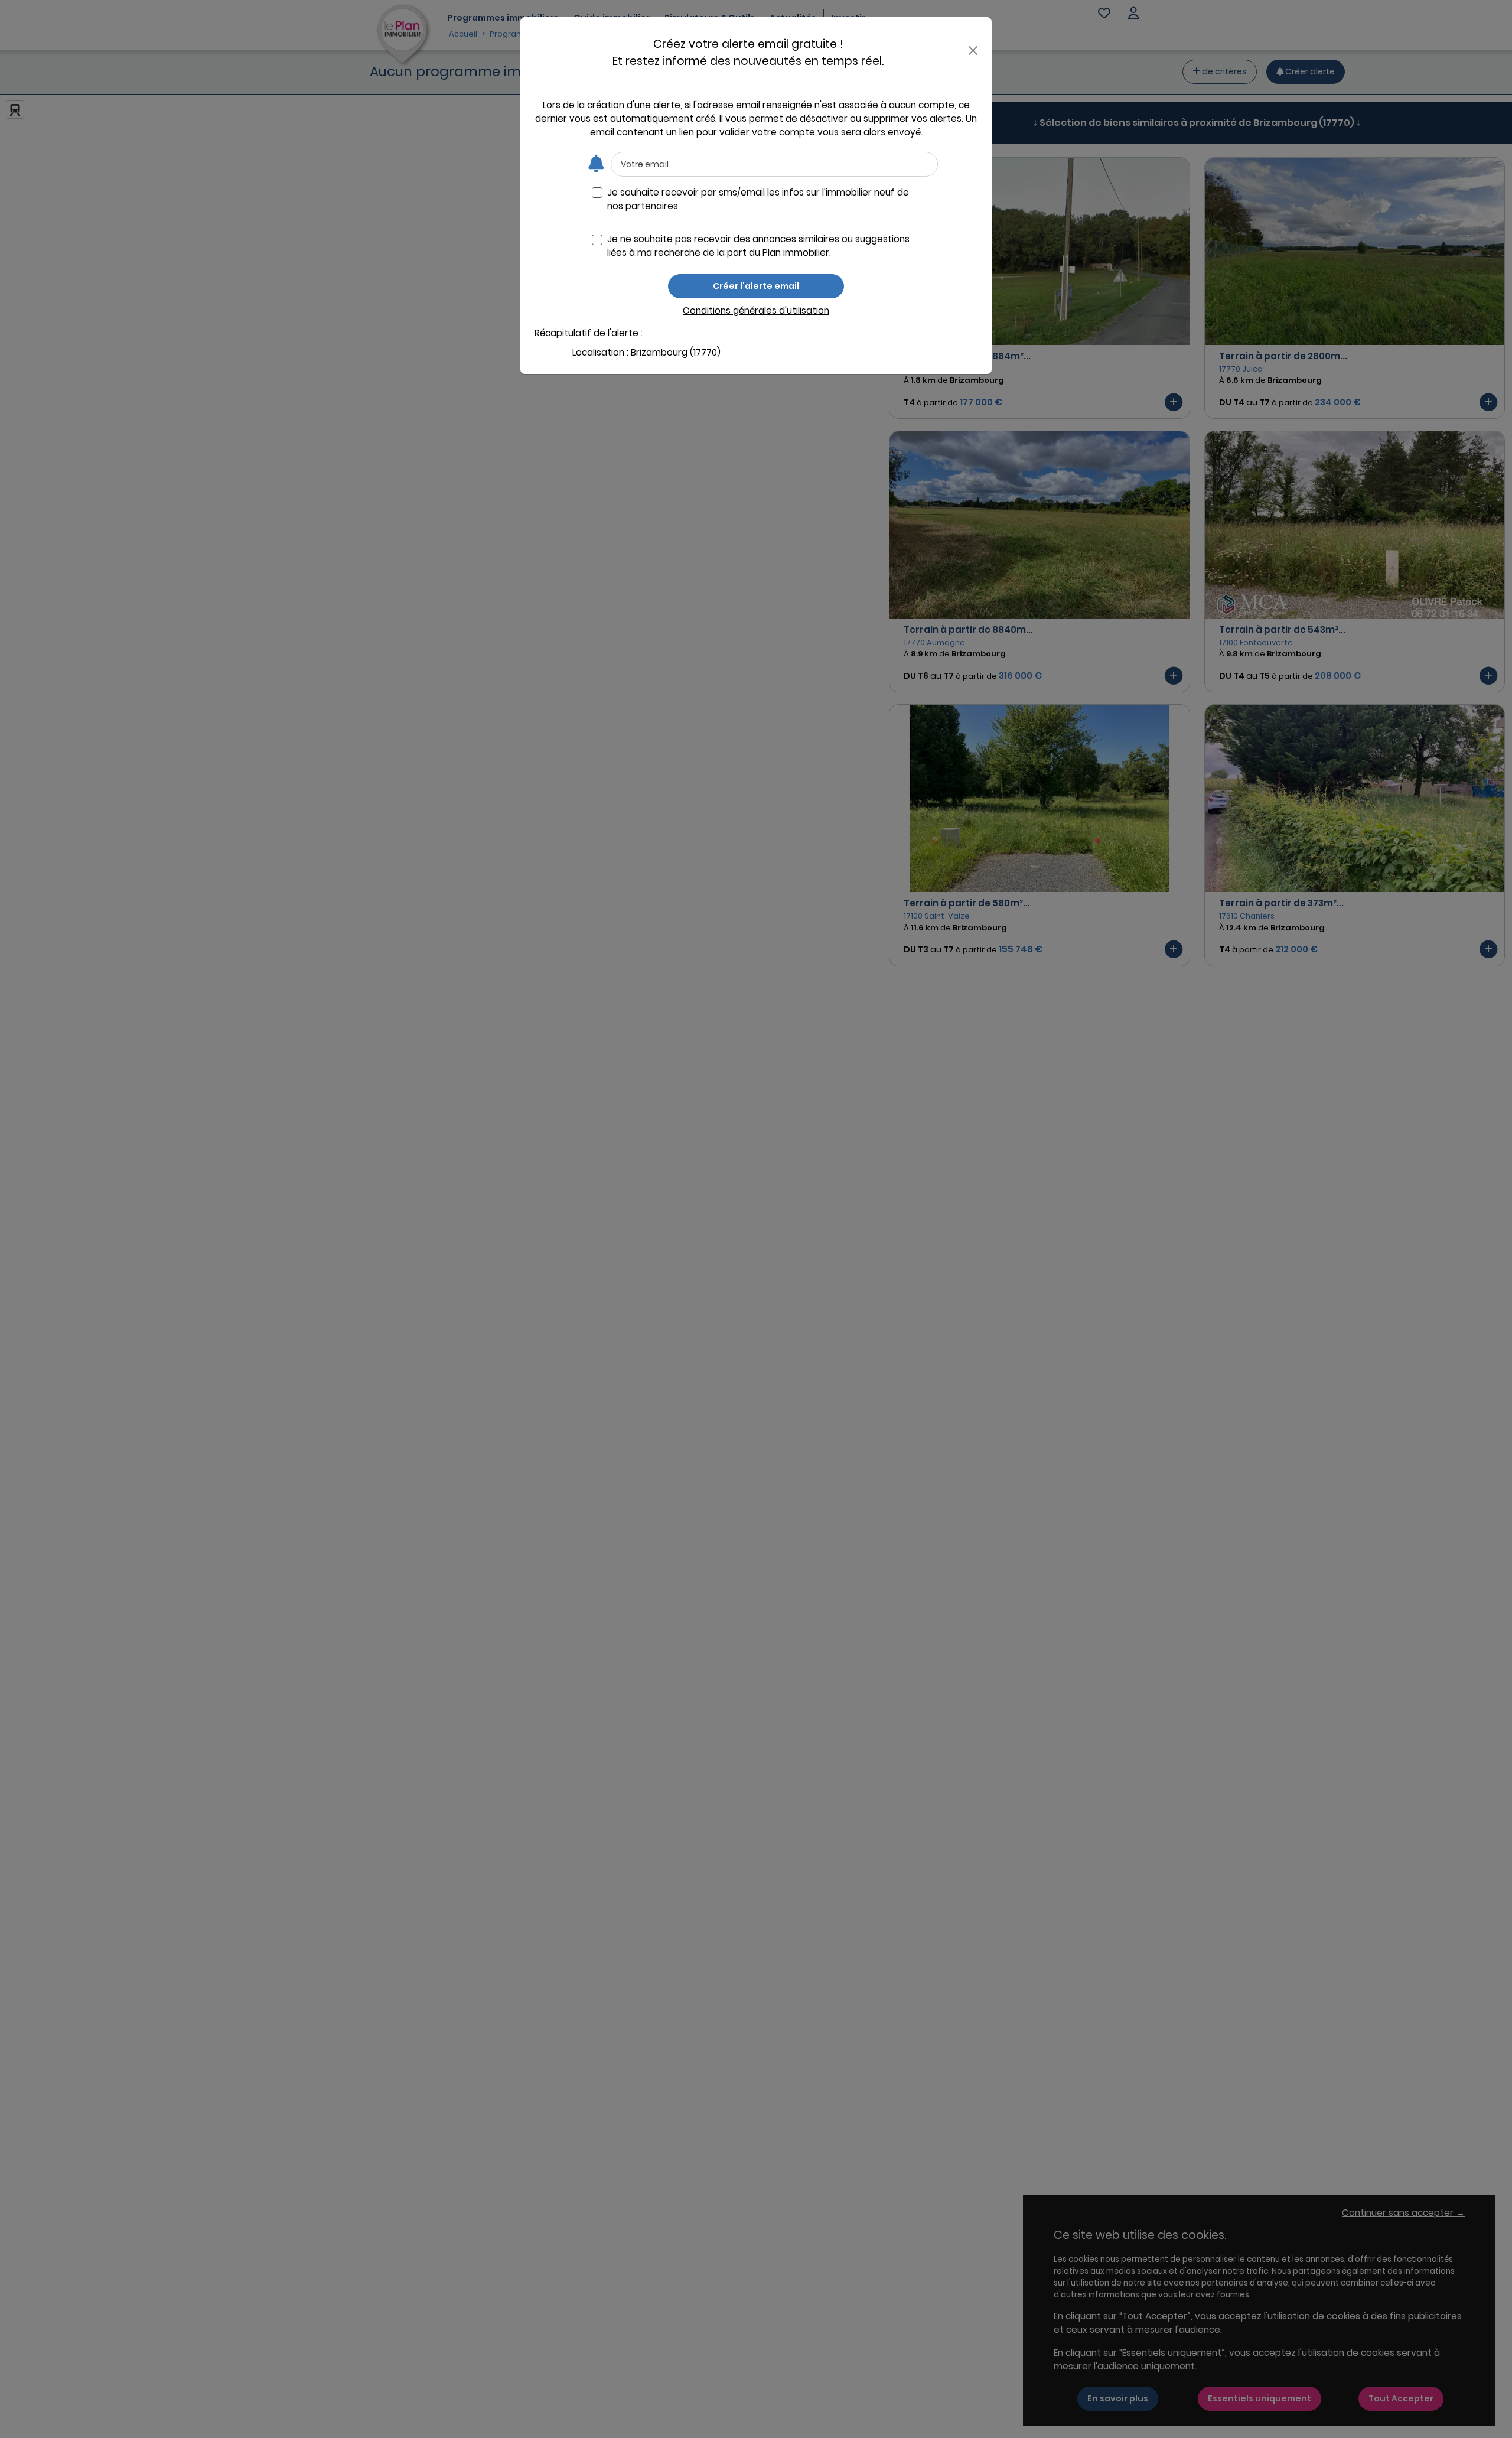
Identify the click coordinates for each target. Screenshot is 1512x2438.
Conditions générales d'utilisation (756, 310)
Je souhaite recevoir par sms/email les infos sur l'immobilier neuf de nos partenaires (758, 199)
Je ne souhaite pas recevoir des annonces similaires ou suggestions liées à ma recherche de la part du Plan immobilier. (758, 246)
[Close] (973, 51)
